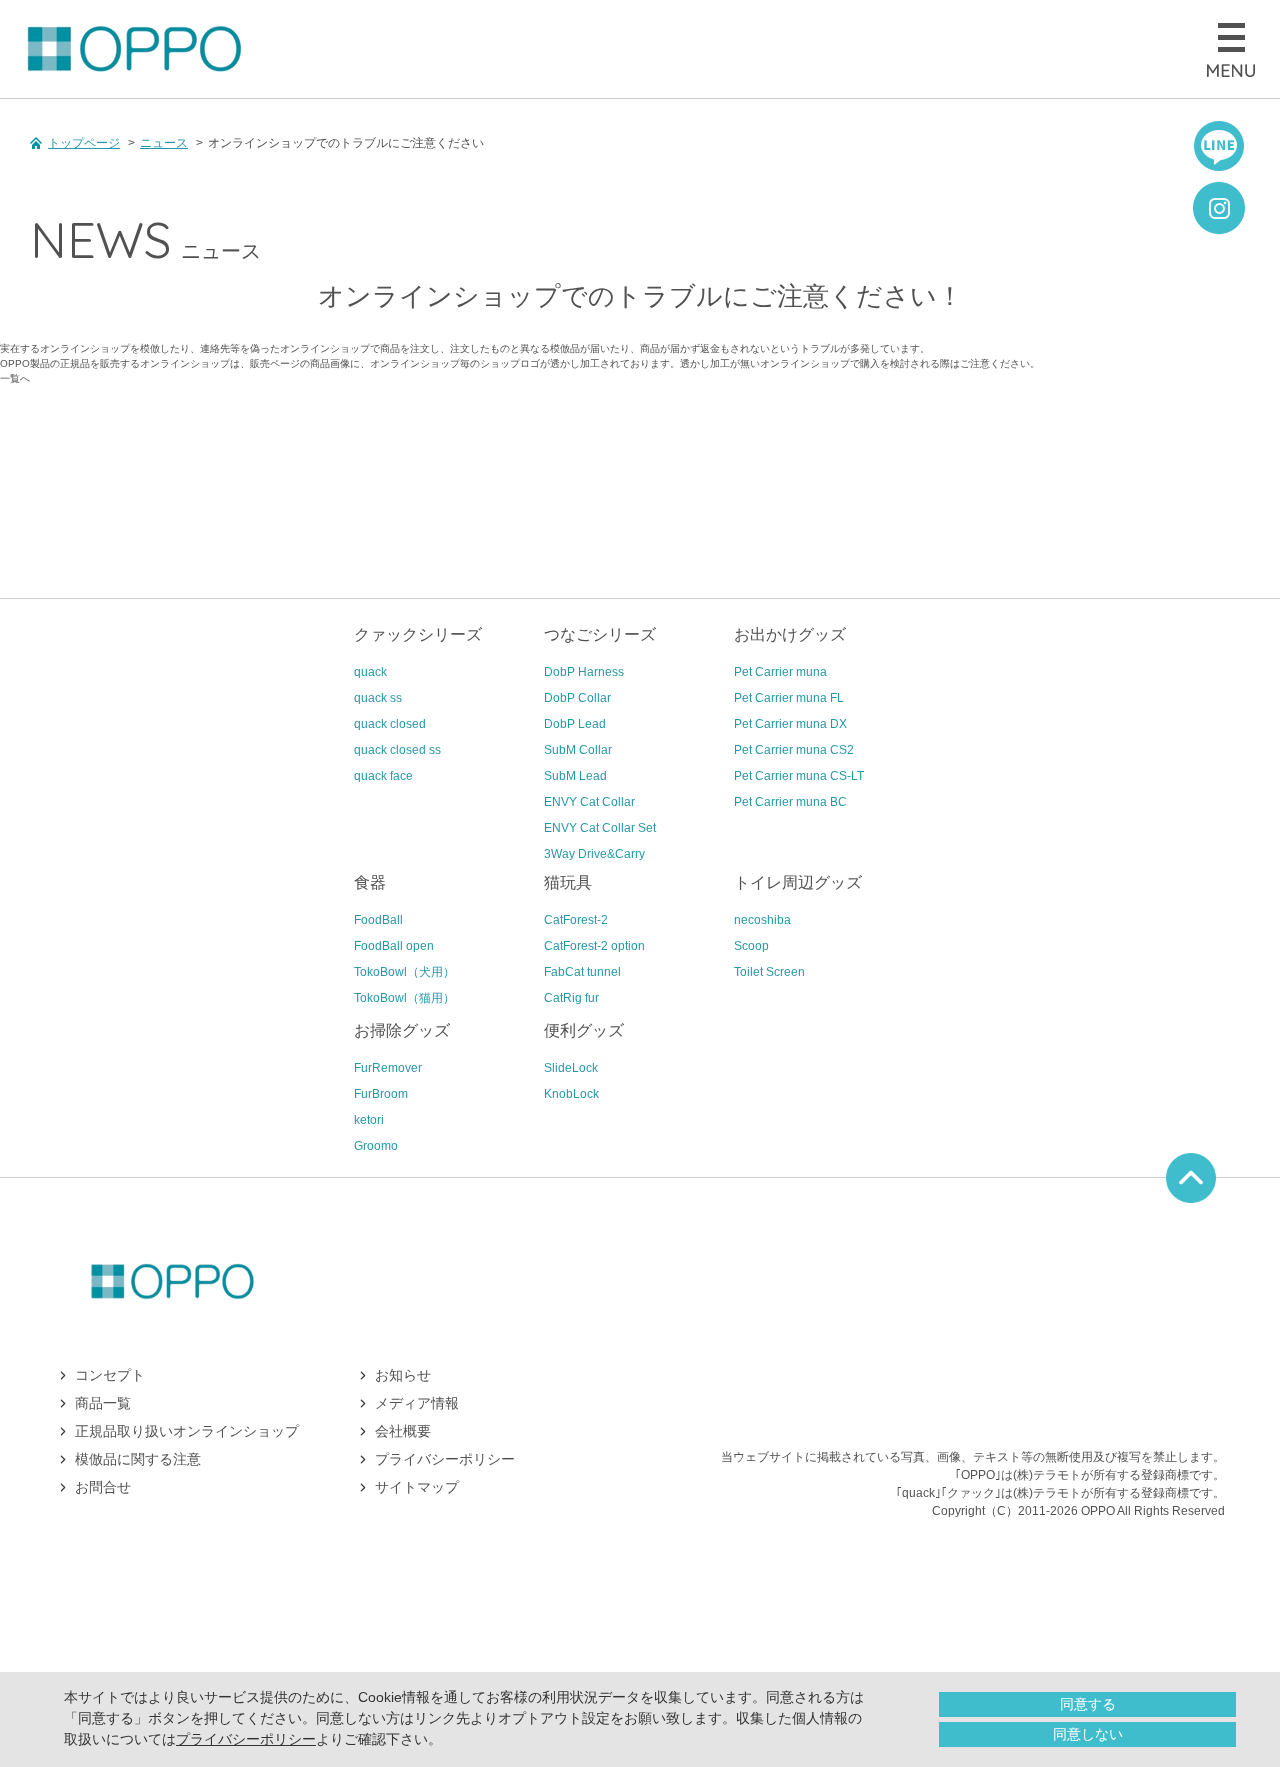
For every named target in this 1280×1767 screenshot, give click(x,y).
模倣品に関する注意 (138, 1459)
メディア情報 (417, 1403)
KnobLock (571, 1094)
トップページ (84, 143)
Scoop (751, 946)
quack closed (390, 724)
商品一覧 (103, 1403)
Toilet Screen (769, 972)
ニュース (164, 143)
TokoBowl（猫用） (404, 998)
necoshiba (762, 920)
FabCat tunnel (582, 972)
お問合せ (103, 1487)
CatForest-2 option (594, 946)
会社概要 (403, 1431)
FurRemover (388, 1068)
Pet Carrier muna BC (790, 802)
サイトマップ (417, 1487)
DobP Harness (584, 672)
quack (370, 672)
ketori (369, 1120)
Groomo (376, 1146)
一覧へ (15, 378)
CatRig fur (571, 998)
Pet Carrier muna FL (789, 698)
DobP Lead (575, 724)
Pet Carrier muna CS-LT (799, 776)
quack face (383, 776)
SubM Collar (578, 750)
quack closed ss (397, 750)
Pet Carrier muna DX (790, 724)
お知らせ (403, 1375)
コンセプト (110, 1375)
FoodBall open (394, 946)
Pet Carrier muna (780, 672)
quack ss (378, 698)
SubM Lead (575, 776)
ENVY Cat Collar (589, 802)
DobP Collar (577, 698)
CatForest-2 (576, 920)
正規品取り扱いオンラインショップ (187, 1431)
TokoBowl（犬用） (404, 972)
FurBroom (381, 1094)
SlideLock (571, 1068)
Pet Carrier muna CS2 (794, 750)
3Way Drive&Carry (594, 854)
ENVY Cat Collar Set (600, 828)
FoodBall (378, 920)
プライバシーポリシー (246, 1739)
